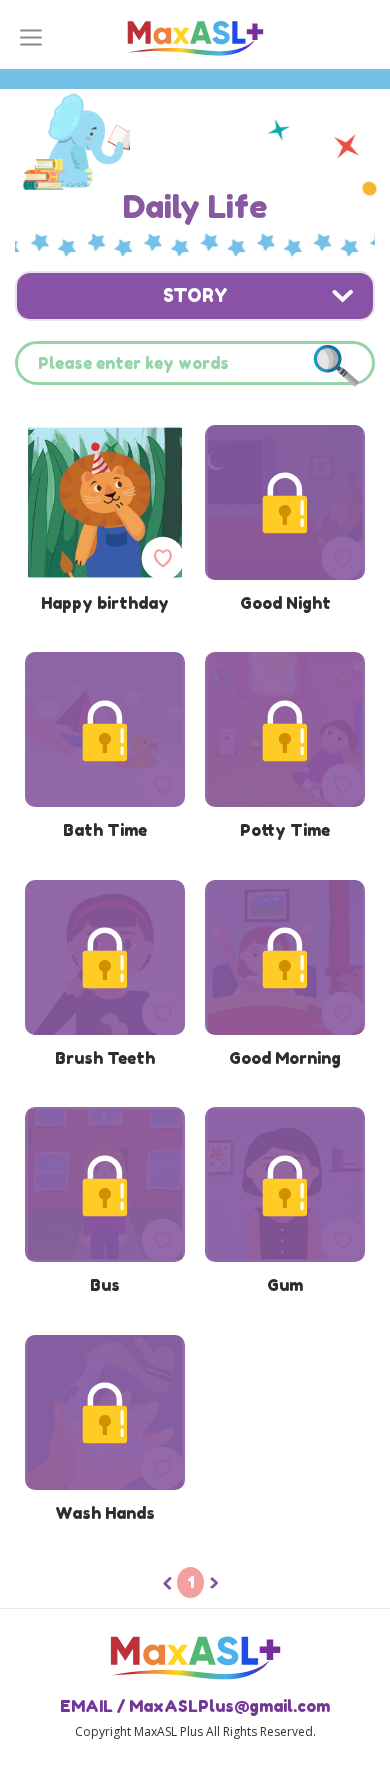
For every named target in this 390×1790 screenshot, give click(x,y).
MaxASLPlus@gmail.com (229, 1706)
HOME (195, 33)
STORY (195, 295)
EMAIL (86, 1706)
